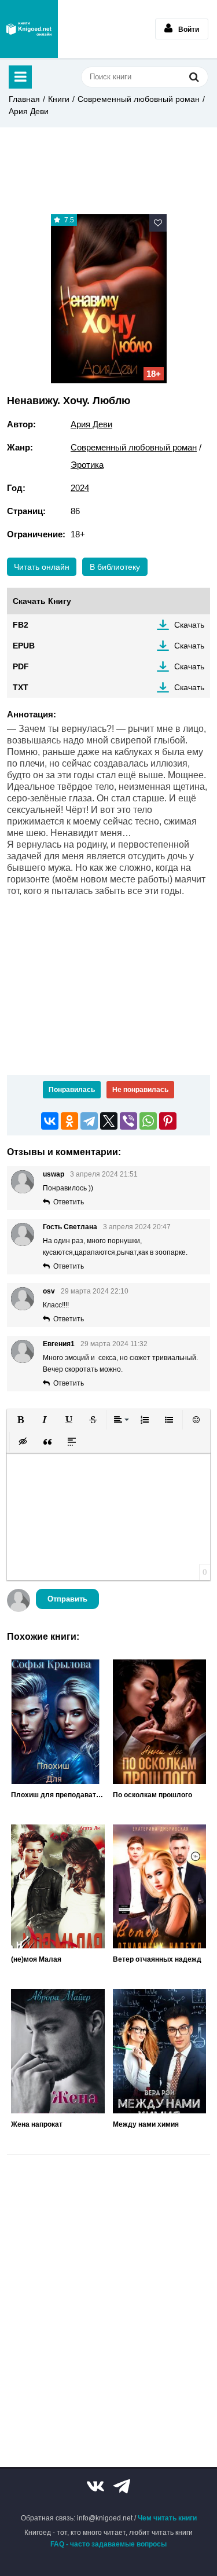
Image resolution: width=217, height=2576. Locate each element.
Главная (24, 99)
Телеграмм (122, 2486)
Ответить (69, 1202)
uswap (54, 1174)
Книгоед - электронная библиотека (29, 29)
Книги (59, 99)
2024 (80, 488)
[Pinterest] (168, 1121)
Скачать (189, 625)
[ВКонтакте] (50, 1121)
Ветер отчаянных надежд (157, 1959)
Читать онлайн (42, 567)
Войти (189, 30)
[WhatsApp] (148, 1121)
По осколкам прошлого (152, 1795)
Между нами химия (146, 2124)
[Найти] (194, 77)
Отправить (67, 1599)
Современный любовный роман (139, 99)
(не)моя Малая (36, 1959)
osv (49, 1291)
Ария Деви (29, 111)
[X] (109, 1121)
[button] (20, 1420)
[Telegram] (89, 1121)
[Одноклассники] (69, 1121)
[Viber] (128, 1121)
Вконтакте (95, 2486)
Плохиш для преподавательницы (58, 1795)
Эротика (87, 465)
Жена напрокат (37, 2124)
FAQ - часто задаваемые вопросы (108, 2544)
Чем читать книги (167, 2518)
